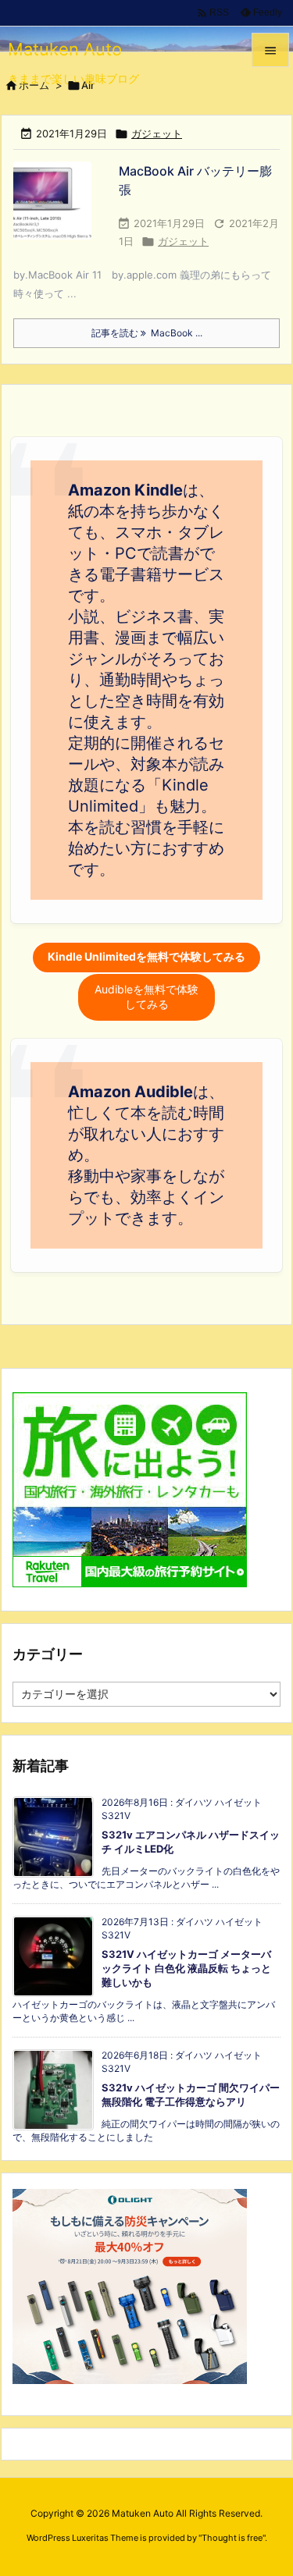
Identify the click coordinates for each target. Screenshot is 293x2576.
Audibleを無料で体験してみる (146, 997)
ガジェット (157, 133)
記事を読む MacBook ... (147, 333)
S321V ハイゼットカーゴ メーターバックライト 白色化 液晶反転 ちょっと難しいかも (186, 1968)
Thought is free (232, 2538)
